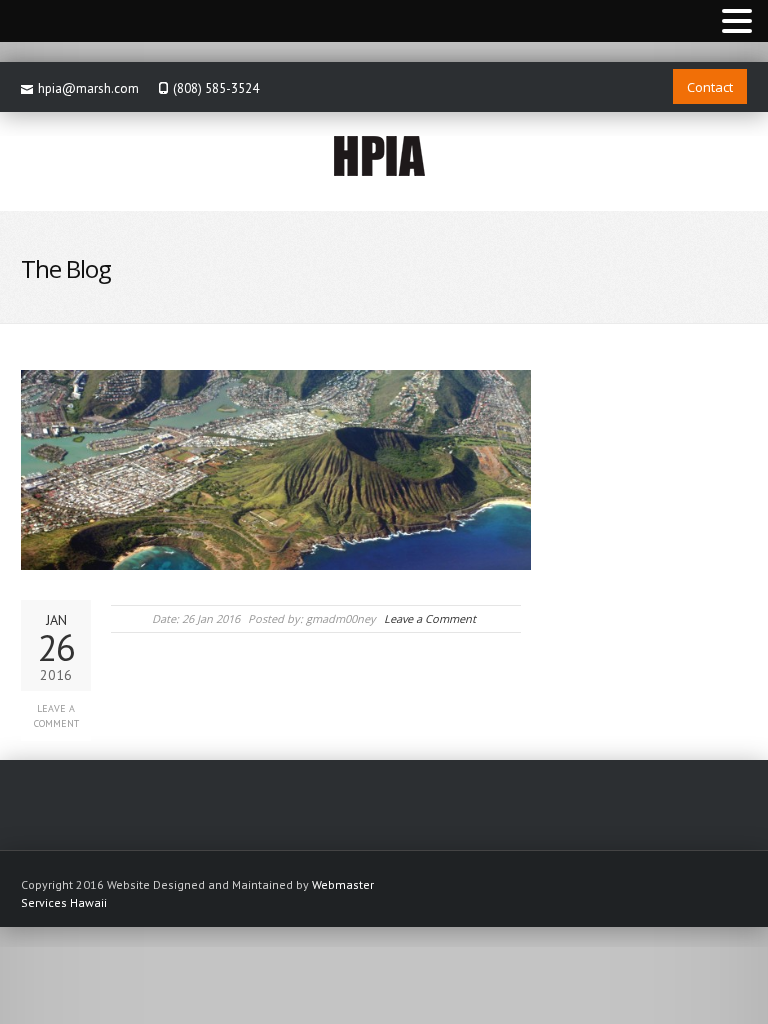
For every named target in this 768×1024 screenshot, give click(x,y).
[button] (737, 22)
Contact (710, 87)
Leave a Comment (56, 716)
